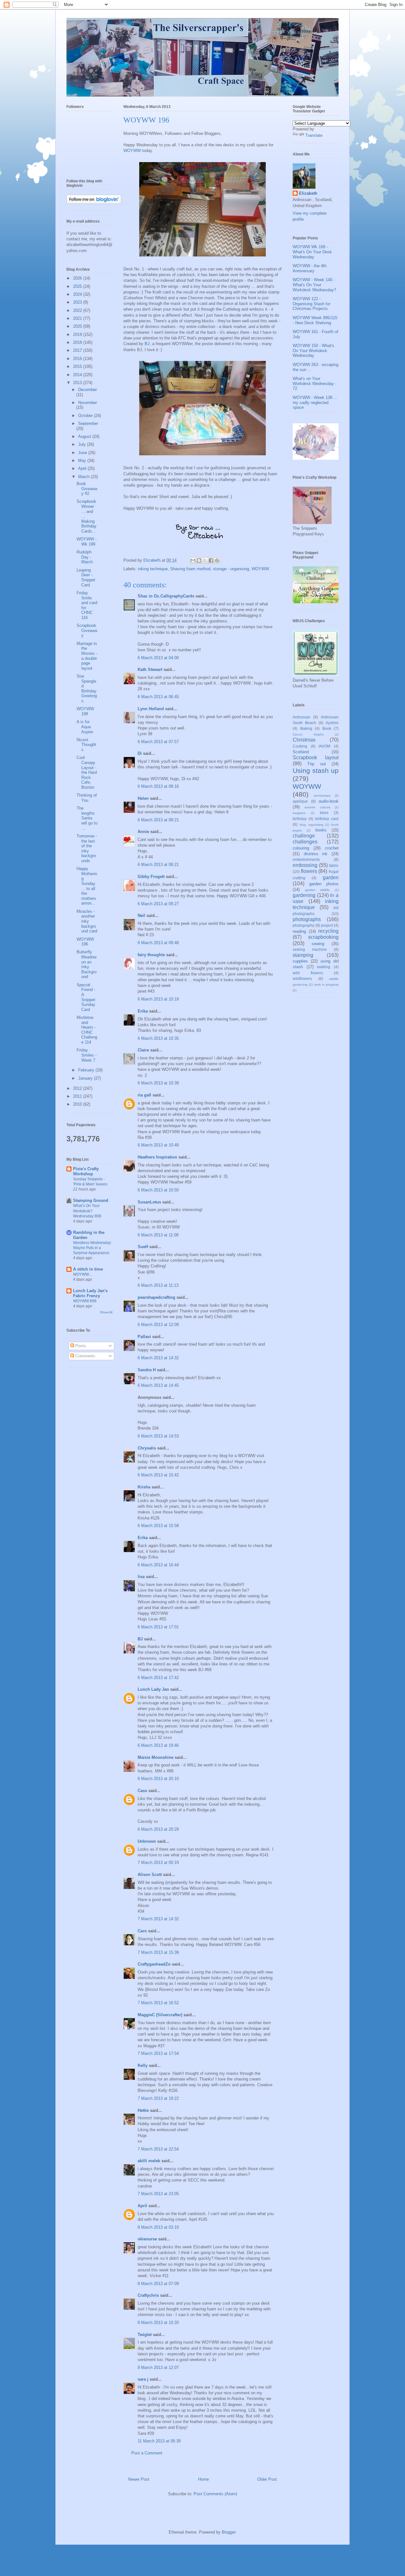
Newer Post (139, 2479)
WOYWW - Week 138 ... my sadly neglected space (315, 402)
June (83, 453)
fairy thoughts (151, 955)
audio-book (329, 801)
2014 (78, 375)
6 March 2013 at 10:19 (158, 999)
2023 (78, 302)
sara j (143, 2379)
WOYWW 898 (85, 1301)
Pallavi (144, 1337)
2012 (78, 1088)
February (87, 1070)
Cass (142, 1791)
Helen (143, 798)
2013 (78, 383)
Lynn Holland (151, 709)
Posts (80, 1346)
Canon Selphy (308, 734)
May (83, 461)
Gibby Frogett (152, 877)
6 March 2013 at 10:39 (158, 1083)
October (86, 416)
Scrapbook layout (316, 758)
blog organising (312, 825)
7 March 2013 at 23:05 (158, 2194)
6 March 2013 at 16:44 (158, 1565)
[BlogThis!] (199, 560)
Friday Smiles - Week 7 (87, 1055)
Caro (142, 1931)
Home (203, 2479)
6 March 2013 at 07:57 (158, 742)
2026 (78, 278)
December (87, 390)
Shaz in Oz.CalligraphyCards (166, 596)
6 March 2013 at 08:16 (158, 786)
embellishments (306, 859)
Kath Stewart (150, 669)
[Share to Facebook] (211, 560)
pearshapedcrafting (156, 1297)
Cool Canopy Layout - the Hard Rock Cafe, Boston (87, 772)
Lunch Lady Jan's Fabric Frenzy (90, 1293)
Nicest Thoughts (86, 745)
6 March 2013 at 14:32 (158, 1358)
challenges (305, 842)
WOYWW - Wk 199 (87, 542)
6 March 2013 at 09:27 (158, 904)
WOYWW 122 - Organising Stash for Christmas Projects (312, 304)
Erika (143, 1011)
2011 (78, 1096)
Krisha (144, 1487)
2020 (78, 326)
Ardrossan (302, 717)
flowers (309, 871)
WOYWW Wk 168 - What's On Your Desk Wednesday (312, 252)
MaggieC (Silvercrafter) (160, 2015)
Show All (106, 1312)
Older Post (267, 2479)
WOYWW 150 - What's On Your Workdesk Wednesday (313, 350)
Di (140, 753)
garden (331, 878)
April (142, 2206)
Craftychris (148, 2295)
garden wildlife (318, 890)
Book (327, 728)
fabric (334, 865)
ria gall (144, 1095)
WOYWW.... (83, 1274)
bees (324, 813)
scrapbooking (323, 937)
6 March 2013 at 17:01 (158, 1627)
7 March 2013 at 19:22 (158, 2098)
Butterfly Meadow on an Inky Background (87, 964)
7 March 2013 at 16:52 (158, 2003)
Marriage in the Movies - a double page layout (87, 656)
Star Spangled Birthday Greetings (87, 688)
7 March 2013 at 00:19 (158, 1863)
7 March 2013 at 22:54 (158, 2149)
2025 (78, 286)
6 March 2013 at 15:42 (158, 1475)
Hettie (143, 2110)
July (83, 444)
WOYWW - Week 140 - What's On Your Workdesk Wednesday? (314, 285)
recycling (328, 931)
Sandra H (147, 1370)
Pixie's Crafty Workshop (86, 1171)
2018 (78, 342)
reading (299, 931)
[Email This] (193, 560)
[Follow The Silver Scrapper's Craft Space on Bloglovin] (94, 202)
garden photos (324, 884)
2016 (78, 359)
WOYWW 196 (85, 942)
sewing (318, 944)
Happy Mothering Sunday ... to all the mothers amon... (87, 886)
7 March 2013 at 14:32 (158, 1919)
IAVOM (324, 746)
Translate (314, 135)
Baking (306, 728)
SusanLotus (149, 1202)
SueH (143, 1247)
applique (300, 801)
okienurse (147, 2239)
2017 (78, 350)
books (321, 830)
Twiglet (145, 2335)
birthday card (327, 819)
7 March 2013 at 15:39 (158, 1952)
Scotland (301, 752)
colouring (301, 848)
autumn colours (317, 807)
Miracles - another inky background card (87, 921)
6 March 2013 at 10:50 (158, 1190)
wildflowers (302, 979)
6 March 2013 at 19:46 (158, 1745)
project (327, 925)
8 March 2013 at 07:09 (158, 2284)
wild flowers (308, 973)
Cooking (300, 746)
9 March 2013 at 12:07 (158, 2368)
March (84, 477)
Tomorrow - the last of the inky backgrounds (87, 848)
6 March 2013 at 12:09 (158, 1325)
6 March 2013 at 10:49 (158, 1145)
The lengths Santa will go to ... (87, 818)
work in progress (327, 985)
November (87, 403)
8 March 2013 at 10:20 (158, 2323)
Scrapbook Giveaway (87, 630)
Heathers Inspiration (157, 1157)
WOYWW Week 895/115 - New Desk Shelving (315, 320)
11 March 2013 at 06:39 (159, 2441)
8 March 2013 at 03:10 (158, 2227)
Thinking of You (87, 798)
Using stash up (316, 770)
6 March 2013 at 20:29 (158, 1829)
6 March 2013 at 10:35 (158, 1038)
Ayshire (332, 723)
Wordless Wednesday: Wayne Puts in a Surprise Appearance (92, 1248)
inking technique (153, 569)
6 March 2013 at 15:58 (158, 1526)
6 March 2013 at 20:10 (158, 1779)
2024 (78, 294)
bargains (299, 813)
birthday (300, 819)
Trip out (316, 764)
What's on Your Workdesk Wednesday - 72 (315, 383)
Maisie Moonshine (156, 1757)
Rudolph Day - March (85, 557)
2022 (78, 310)
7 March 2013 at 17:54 (158, 2053)
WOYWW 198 (85, 711)
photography (304, 925)
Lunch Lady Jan (153, 1689)
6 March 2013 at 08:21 (158, 820)
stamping (303, 955)
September (88, 423)
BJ (147, 344)
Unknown (147, 1841)
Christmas (304, 740)
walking (324, 967)
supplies (300, 961)
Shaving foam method (190, 569)
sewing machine (310, 949)
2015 (78, 366)
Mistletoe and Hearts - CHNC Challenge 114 (87, 1030)
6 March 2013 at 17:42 (158, 1678)
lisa (141, 1577)
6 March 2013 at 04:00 (158, 658)
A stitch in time (88, 1269)
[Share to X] (205, 560)
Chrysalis (147, 1448)
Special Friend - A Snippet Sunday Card (86, 997)
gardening (304, 895)
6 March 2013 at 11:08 (158, 1235)
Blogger (229, 2532)
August (85, 436)
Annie (143, 832)
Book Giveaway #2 (87, 489)
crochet (332, 848)
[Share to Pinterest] (217, 560)
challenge (304, 836)
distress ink (316, 854)
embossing (305, 865)
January (86, 1078)
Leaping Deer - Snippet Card (86, 578)
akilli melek (149, 2161)
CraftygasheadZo (154, 1964)
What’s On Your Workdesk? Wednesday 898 (87, 1211)
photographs (307, 919)
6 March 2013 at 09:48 (158, 943)
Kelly (143, 2065)
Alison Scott (150, 1875)
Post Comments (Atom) (215, 2494)
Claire (143, 1050)
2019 (78, 335)
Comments (85, 1356)
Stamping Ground (91, 1200)
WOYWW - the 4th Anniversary (310, 268)
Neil (141, 915)
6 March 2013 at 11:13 (158, 1285)
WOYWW (132, 151)
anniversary (322, 796)
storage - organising (231, 569)
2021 (78, 318)
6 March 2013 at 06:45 (158, 697)
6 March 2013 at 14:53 (158, 1436)
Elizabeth (308, 193)
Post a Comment (147, 2453)
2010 (78, 1104)
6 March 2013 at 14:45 (158, 1385)
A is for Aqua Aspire (85, 727)
